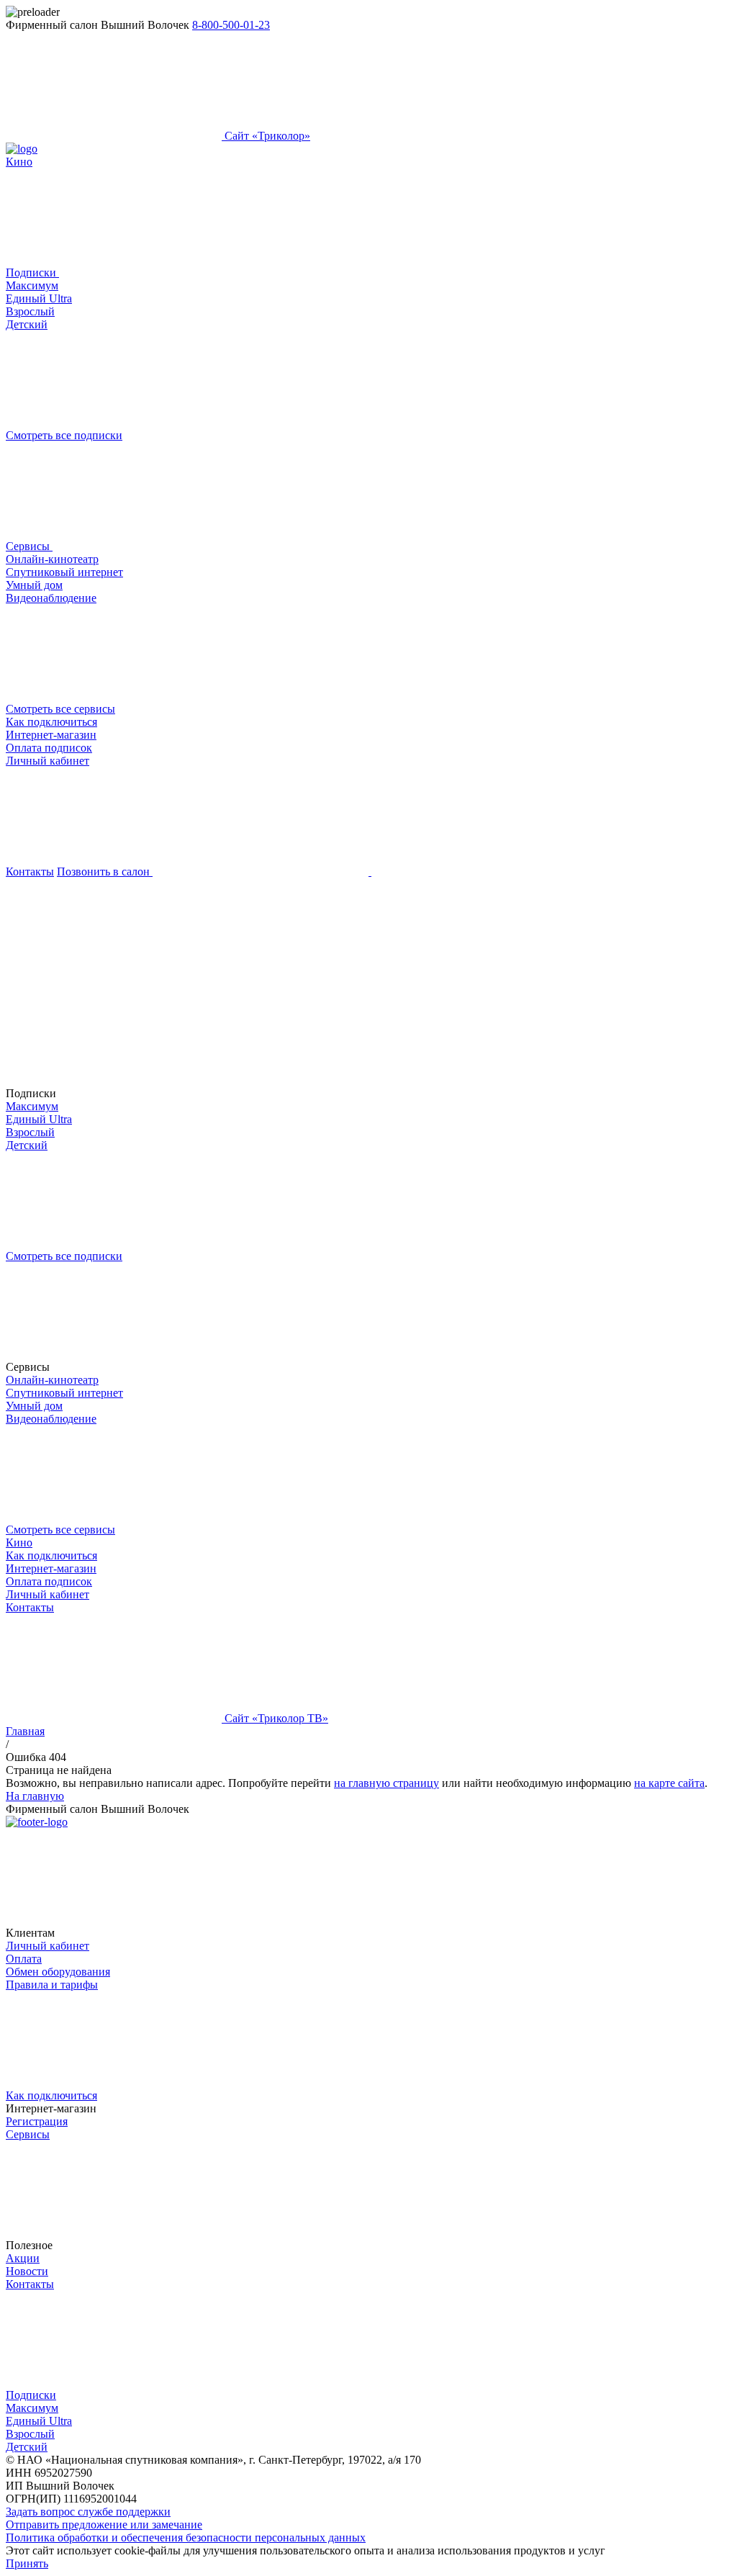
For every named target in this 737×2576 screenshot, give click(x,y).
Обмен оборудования (58, 1972)
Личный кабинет (48, 761)
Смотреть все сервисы (60, 709)
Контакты (30, 872)
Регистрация (37, 2121)
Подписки (32, 273)
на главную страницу (386, 1783)
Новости (27, 2271)
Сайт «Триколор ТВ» (275, 1718)
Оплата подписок (49, 748)
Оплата (24, 1959)
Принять (27, 2563)
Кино (19, 162)
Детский (27, 324)
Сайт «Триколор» (266, 136)
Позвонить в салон (105, 872)
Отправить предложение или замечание (104, 2525)
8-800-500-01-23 (231, 25)
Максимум (32, 285)
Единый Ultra (39, 298)
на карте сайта (669, 1783)
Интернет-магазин (51, 735)
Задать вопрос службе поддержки (88, 2512)
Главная (25, 1731)
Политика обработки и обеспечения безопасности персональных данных (186, 2537)
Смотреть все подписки (64, 435)
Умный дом (34, 585)
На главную (35, 1796)
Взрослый (30, 311)
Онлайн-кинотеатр (52, 559)
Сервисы (29, 546)
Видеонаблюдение (51, 598)
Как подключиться (51, 722)
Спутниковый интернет (64, 572)
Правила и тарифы (52, 1985)
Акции (23, 2258)
